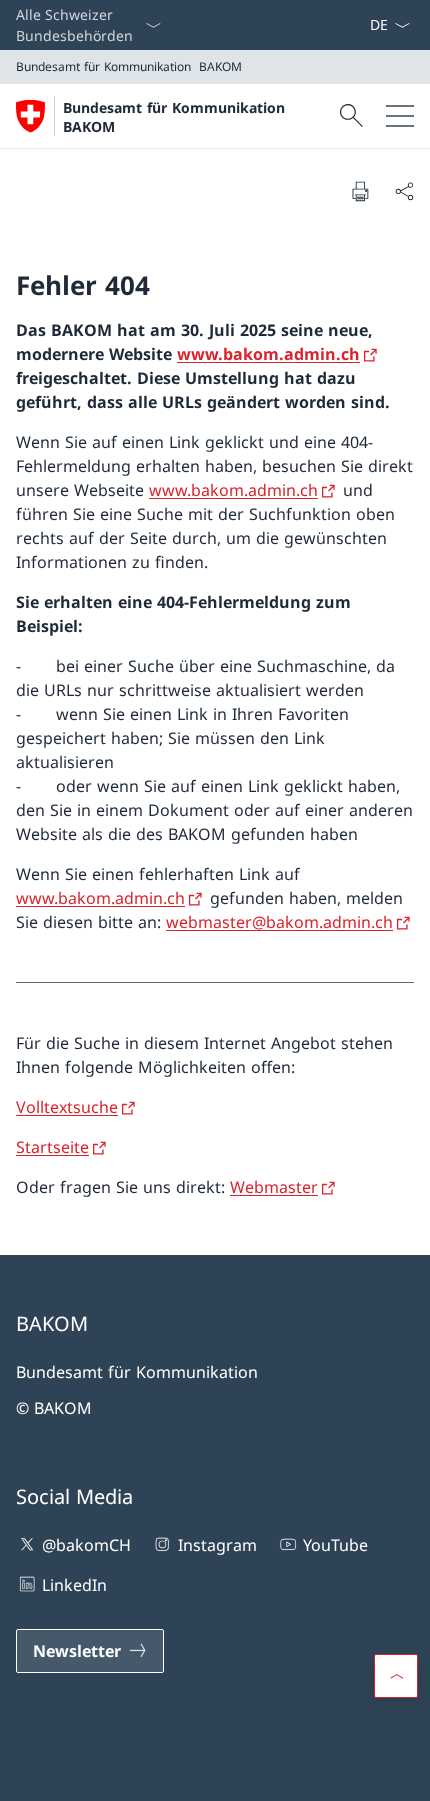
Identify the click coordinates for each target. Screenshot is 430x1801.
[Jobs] (353, 25)
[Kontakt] (337, 25)
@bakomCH (86, 1545)
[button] (396, 1676)
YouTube (335, 1545)
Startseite (52, 1147)
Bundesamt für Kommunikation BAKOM (174, 117)
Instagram (217, 1545)
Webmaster (274, 1187)
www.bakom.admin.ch (268, 354)
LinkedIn (74, 1585)
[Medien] (345, 25)
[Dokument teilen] (404, 191)
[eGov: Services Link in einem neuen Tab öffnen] (361, 25)
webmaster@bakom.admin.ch (279, 922)
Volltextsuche (67, 1107)
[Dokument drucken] (360, 191)
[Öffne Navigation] (400, 116)
